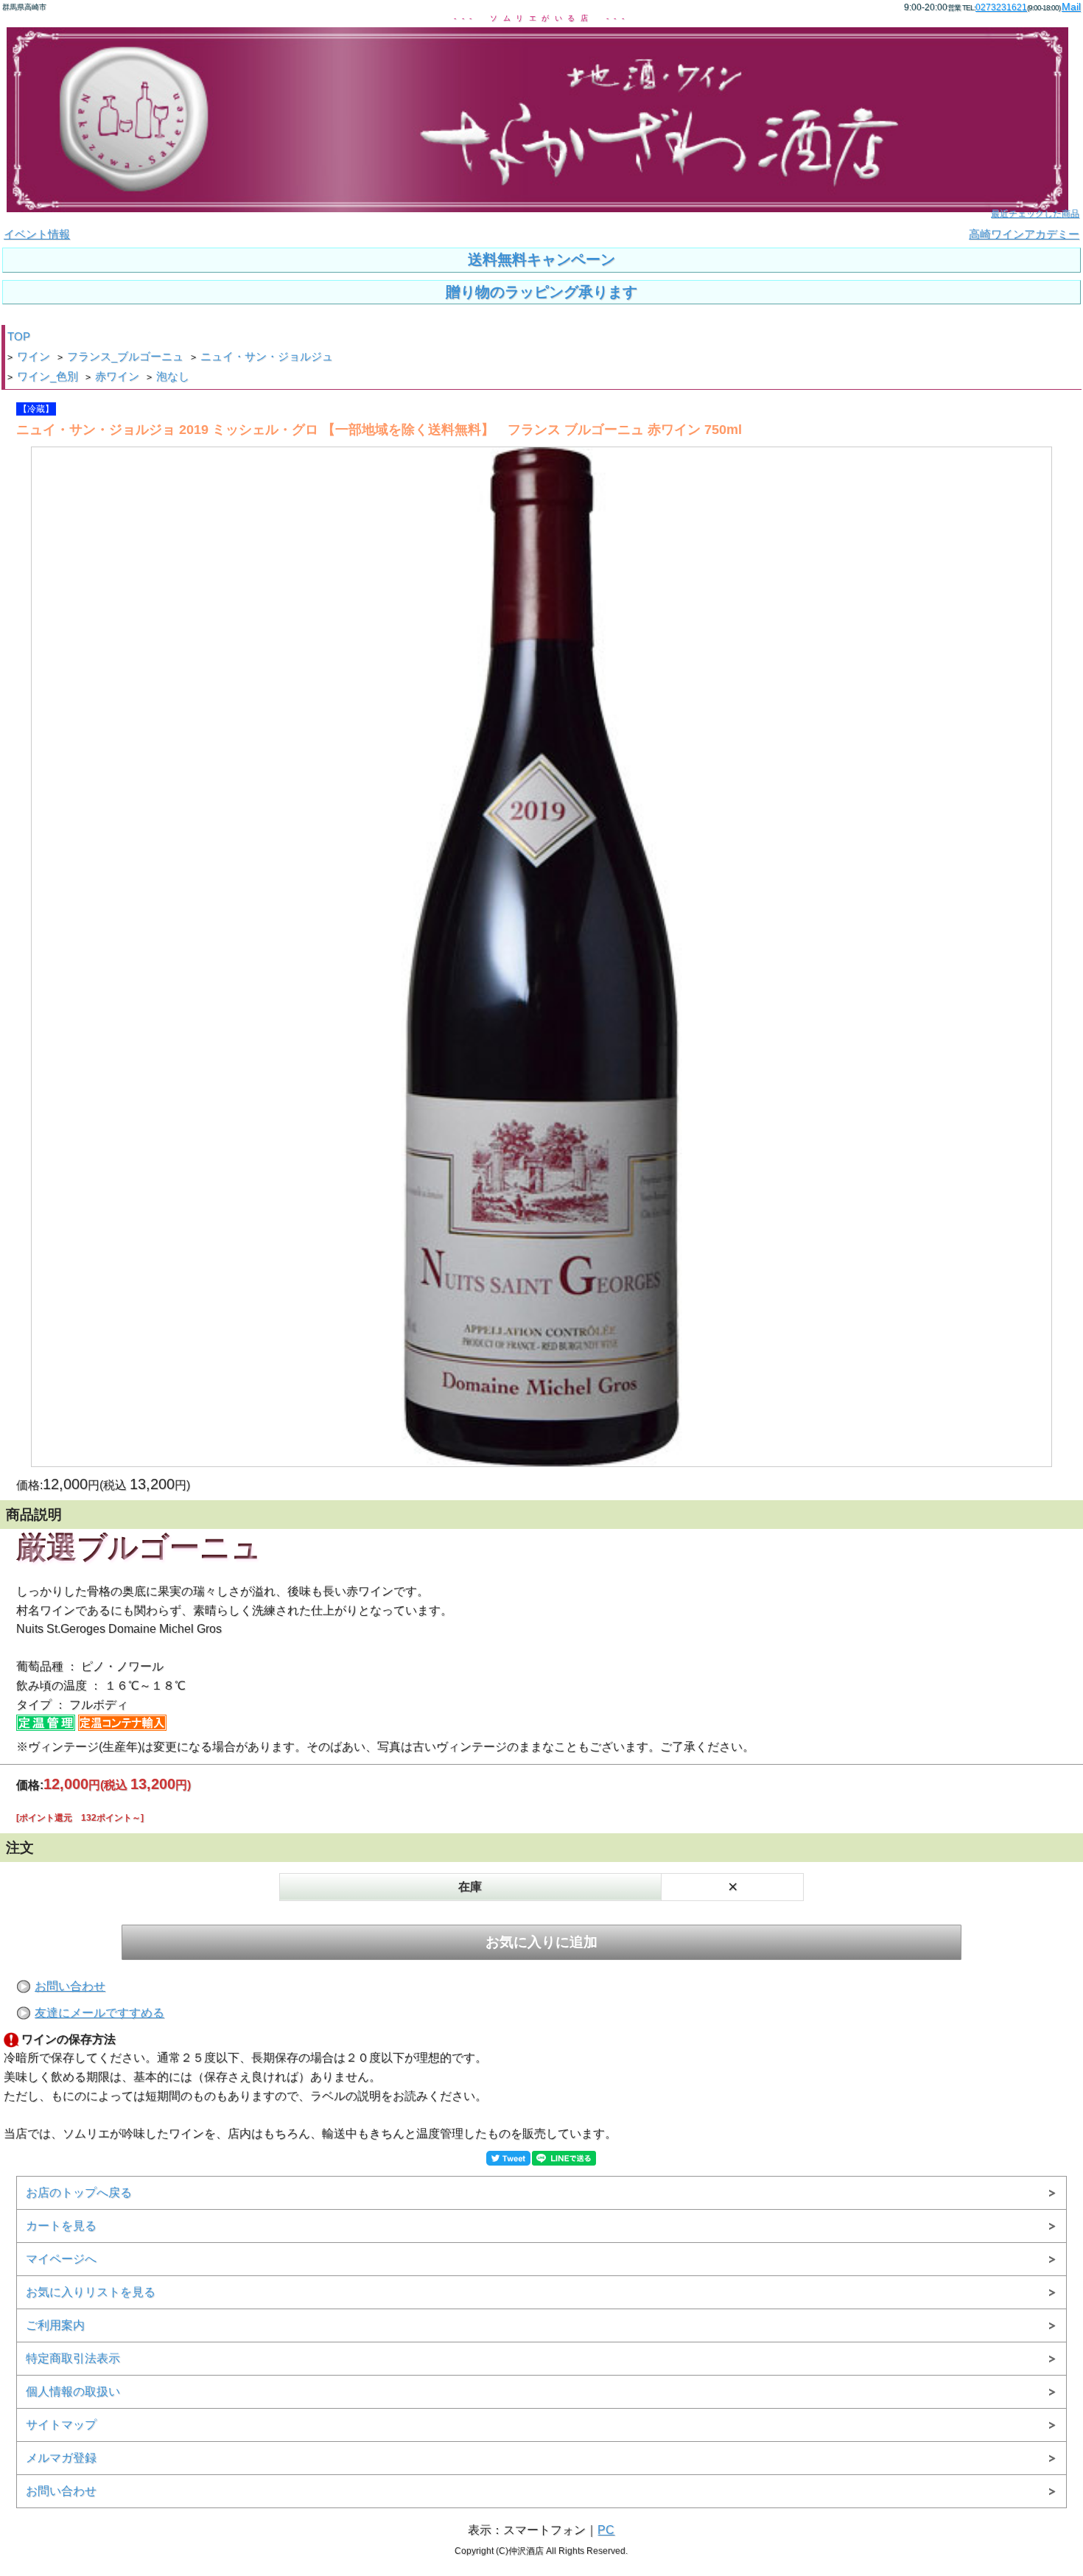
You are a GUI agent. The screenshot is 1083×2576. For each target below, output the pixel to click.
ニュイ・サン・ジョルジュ (267, 357)
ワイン (34, 357)
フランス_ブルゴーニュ (125, 357)
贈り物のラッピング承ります (541, 292)
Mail (1071, 7)
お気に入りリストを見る (91, 2292)
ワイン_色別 (48, 377)
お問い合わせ (70, 1986)
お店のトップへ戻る (79, 2192)
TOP (19, 337)
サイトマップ (61, 2425)
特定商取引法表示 (73, 2358)
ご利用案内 (55, 2325)
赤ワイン (117, 377)
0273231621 (1001, 7)
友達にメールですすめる (99, 2013)
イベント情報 (37, 234)
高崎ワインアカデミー (1024, 234)
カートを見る (61, 2226)
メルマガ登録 (61, 2458)
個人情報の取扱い (73, 2391)
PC (606, 2530)
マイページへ (61, 2259)
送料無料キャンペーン (541, 259)
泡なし (173, 377)
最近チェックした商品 (1035, 214)
